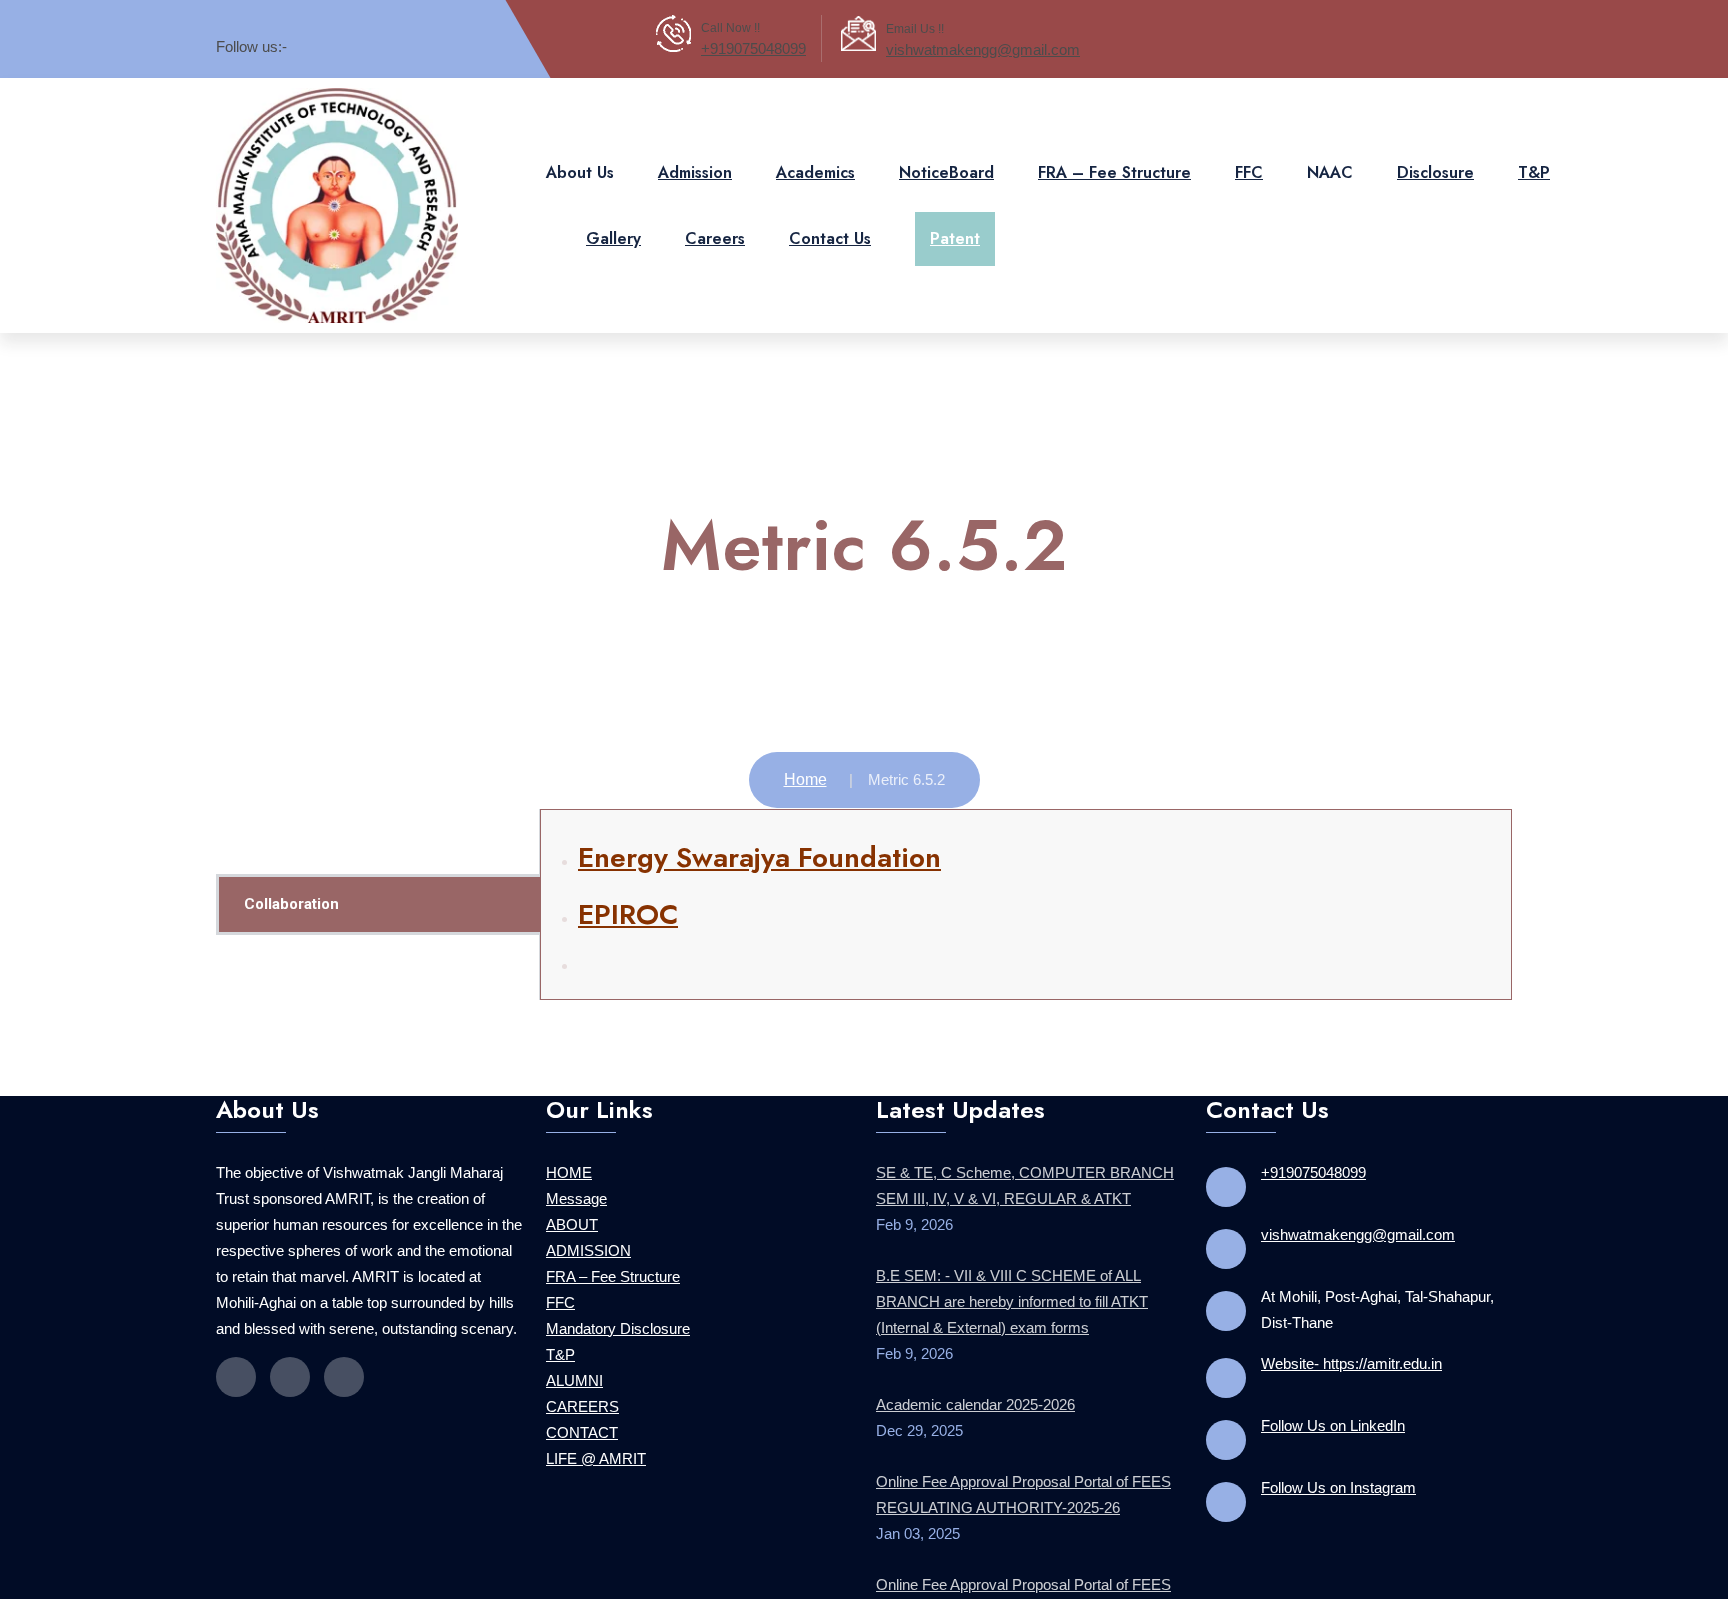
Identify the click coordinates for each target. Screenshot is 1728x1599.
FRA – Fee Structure (1114, 162)
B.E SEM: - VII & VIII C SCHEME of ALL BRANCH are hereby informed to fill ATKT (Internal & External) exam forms (1012, 1281)
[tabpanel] (1026, 884)
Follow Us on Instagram (1338, 1467)
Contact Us (830, 228)
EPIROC (628, 894)
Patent (955, 228)
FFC (1249, 162)
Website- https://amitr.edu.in (1351, 1343)
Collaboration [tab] (291, 884)
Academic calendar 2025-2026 (975, 1384)
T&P (1534, 162)
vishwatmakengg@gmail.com (983, 49)
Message (576, 1178)
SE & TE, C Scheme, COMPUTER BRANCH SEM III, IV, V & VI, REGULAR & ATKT (1025, 1165)
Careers (715, 228)
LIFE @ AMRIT (596, 1438)
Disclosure (1435, 162)
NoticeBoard (946, 162)
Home (805, 759)
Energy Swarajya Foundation (759, 837)
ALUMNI (574, 1360)
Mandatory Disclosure (618, 1308)
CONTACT (582, 1412)
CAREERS (582, 1386)
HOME (569, 1152)
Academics (815, 162)
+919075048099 (753, 48)
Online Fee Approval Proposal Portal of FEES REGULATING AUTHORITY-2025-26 (1023, 1474)
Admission (695, 162)
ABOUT (572, 1204)
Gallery (613, 228)
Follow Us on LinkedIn (1333, 1405)
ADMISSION (588, 1230)
